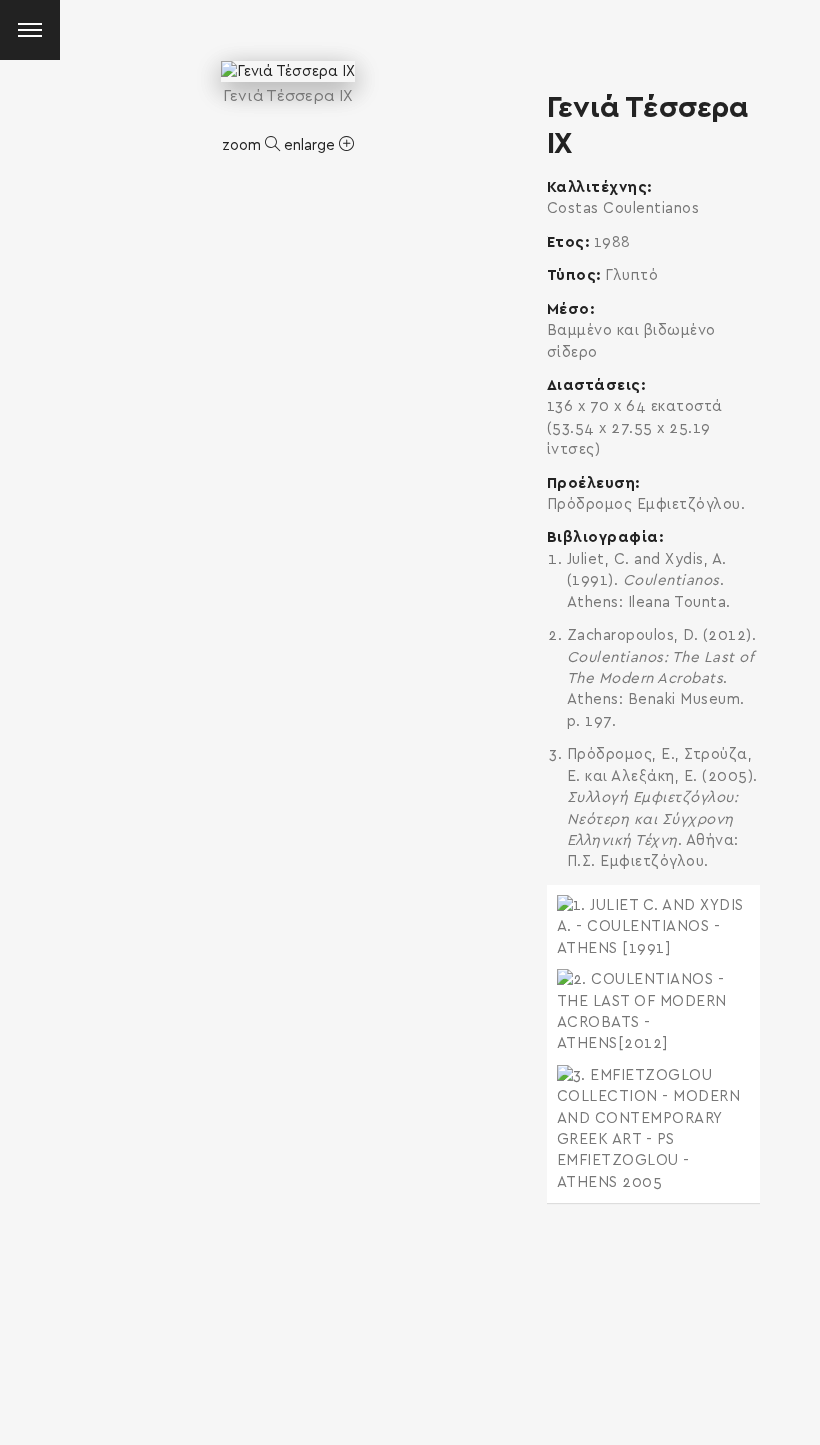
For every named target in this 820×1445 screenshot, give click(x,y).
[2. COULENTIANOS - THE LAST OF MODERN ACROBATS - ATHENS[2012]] (653, 1012)
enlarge (311, 145)
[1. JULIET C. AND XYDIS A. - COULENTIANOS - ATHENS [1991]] (653, 927)
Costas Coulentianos (623, 208)
